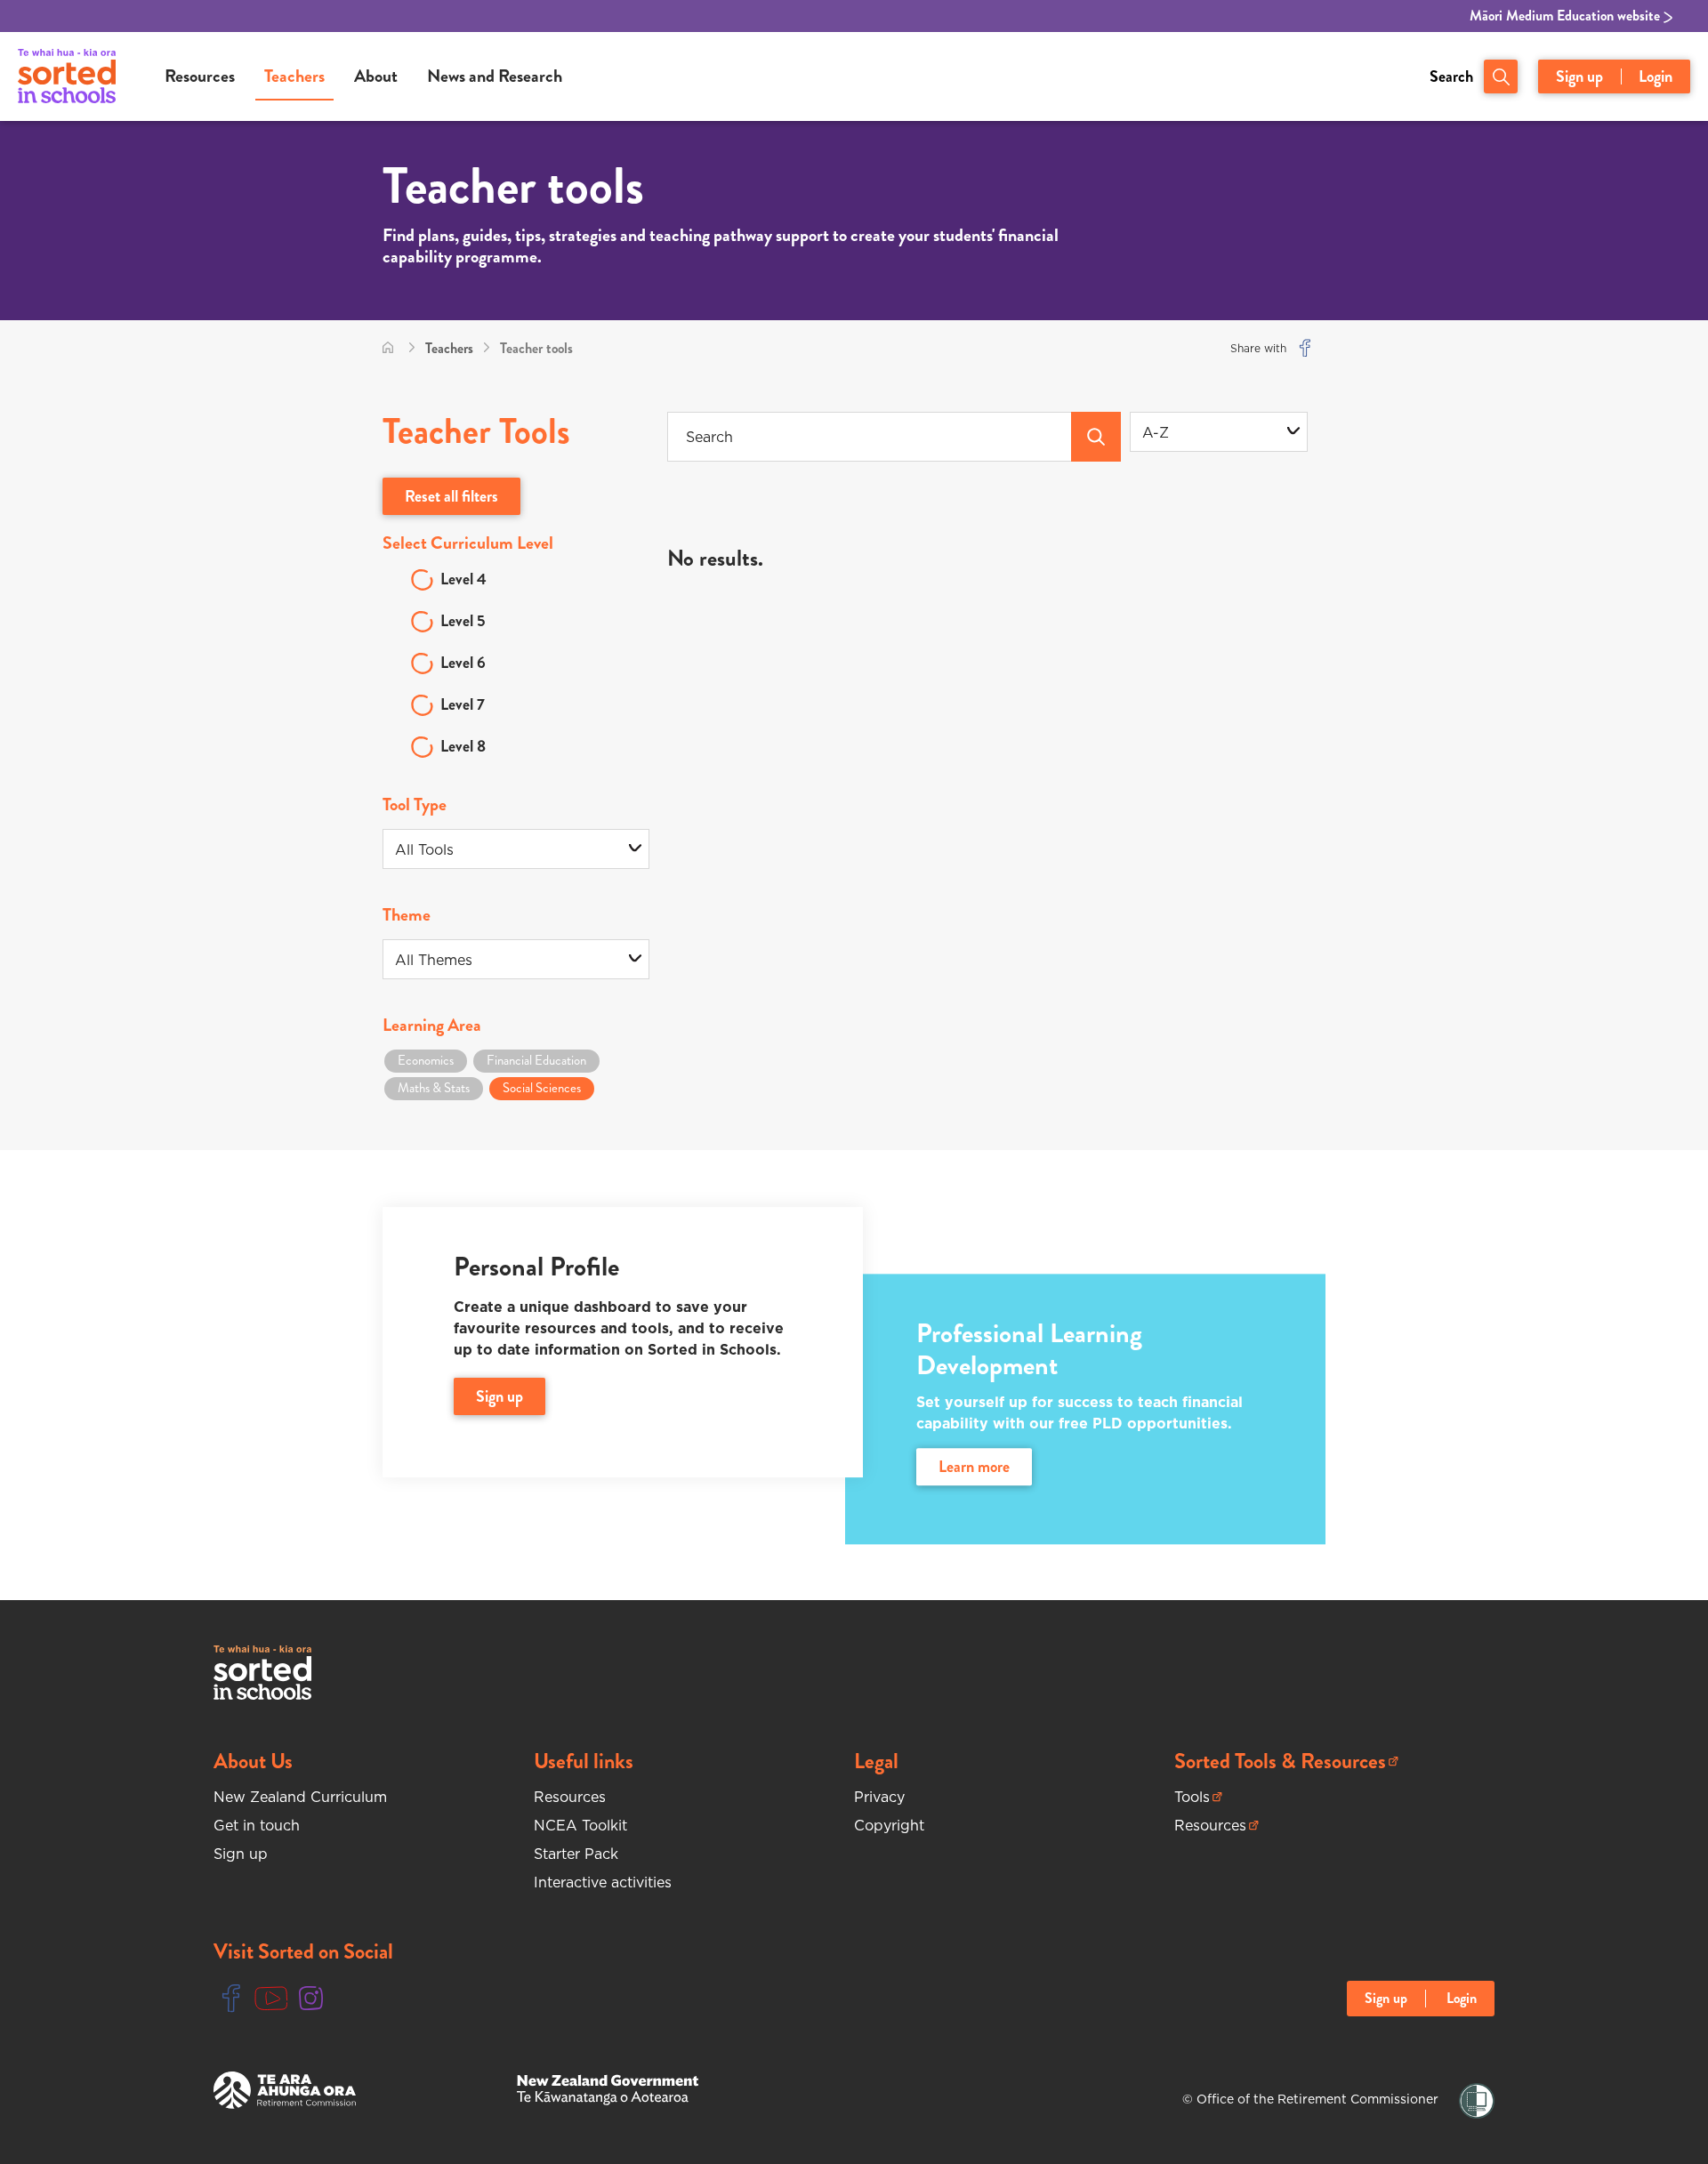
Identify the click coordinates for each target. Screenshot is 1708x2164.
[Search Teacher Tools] (1096, 437)
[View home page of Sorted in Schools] (67, 76)
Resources (200, 76)
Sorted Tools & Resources (1280, 1762)
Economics (426, 1060)
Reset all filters (451, 496)
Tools (1198, 1797)
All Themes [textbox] (434, 960)
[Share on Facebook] (1305, 348)
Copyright (889, 1825)
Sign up (1579, 76)
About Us (253, 1761)
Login (1656, 76)
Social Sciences (542, 1088)
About (376, 76)
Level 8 (463, 746)
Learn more (974, 1468)
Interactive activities (603, 1882)
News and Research (495, 76)
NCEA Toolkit (580, 1825)
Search (1451, 76)
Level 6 (463, 663)
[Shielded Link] (1477, 2101)
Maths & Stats (434, 1088)
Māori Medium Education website (1567, 16)
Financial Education (536, 1060)
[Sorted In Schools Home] (262, 1673)
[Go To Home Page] (388, 348)
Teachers (294, 76)
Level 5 (463, 621)
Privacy (879, 1797)
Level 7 (463, 704)
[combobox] (1219, 432)
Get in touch (257, 1825)
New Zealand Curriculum (300, 1797)
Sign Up (500, 1396)
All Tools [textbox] (424, 849)
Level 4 (463, 579)
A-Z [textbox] (1156, 432)
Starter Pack (576, 1854)
